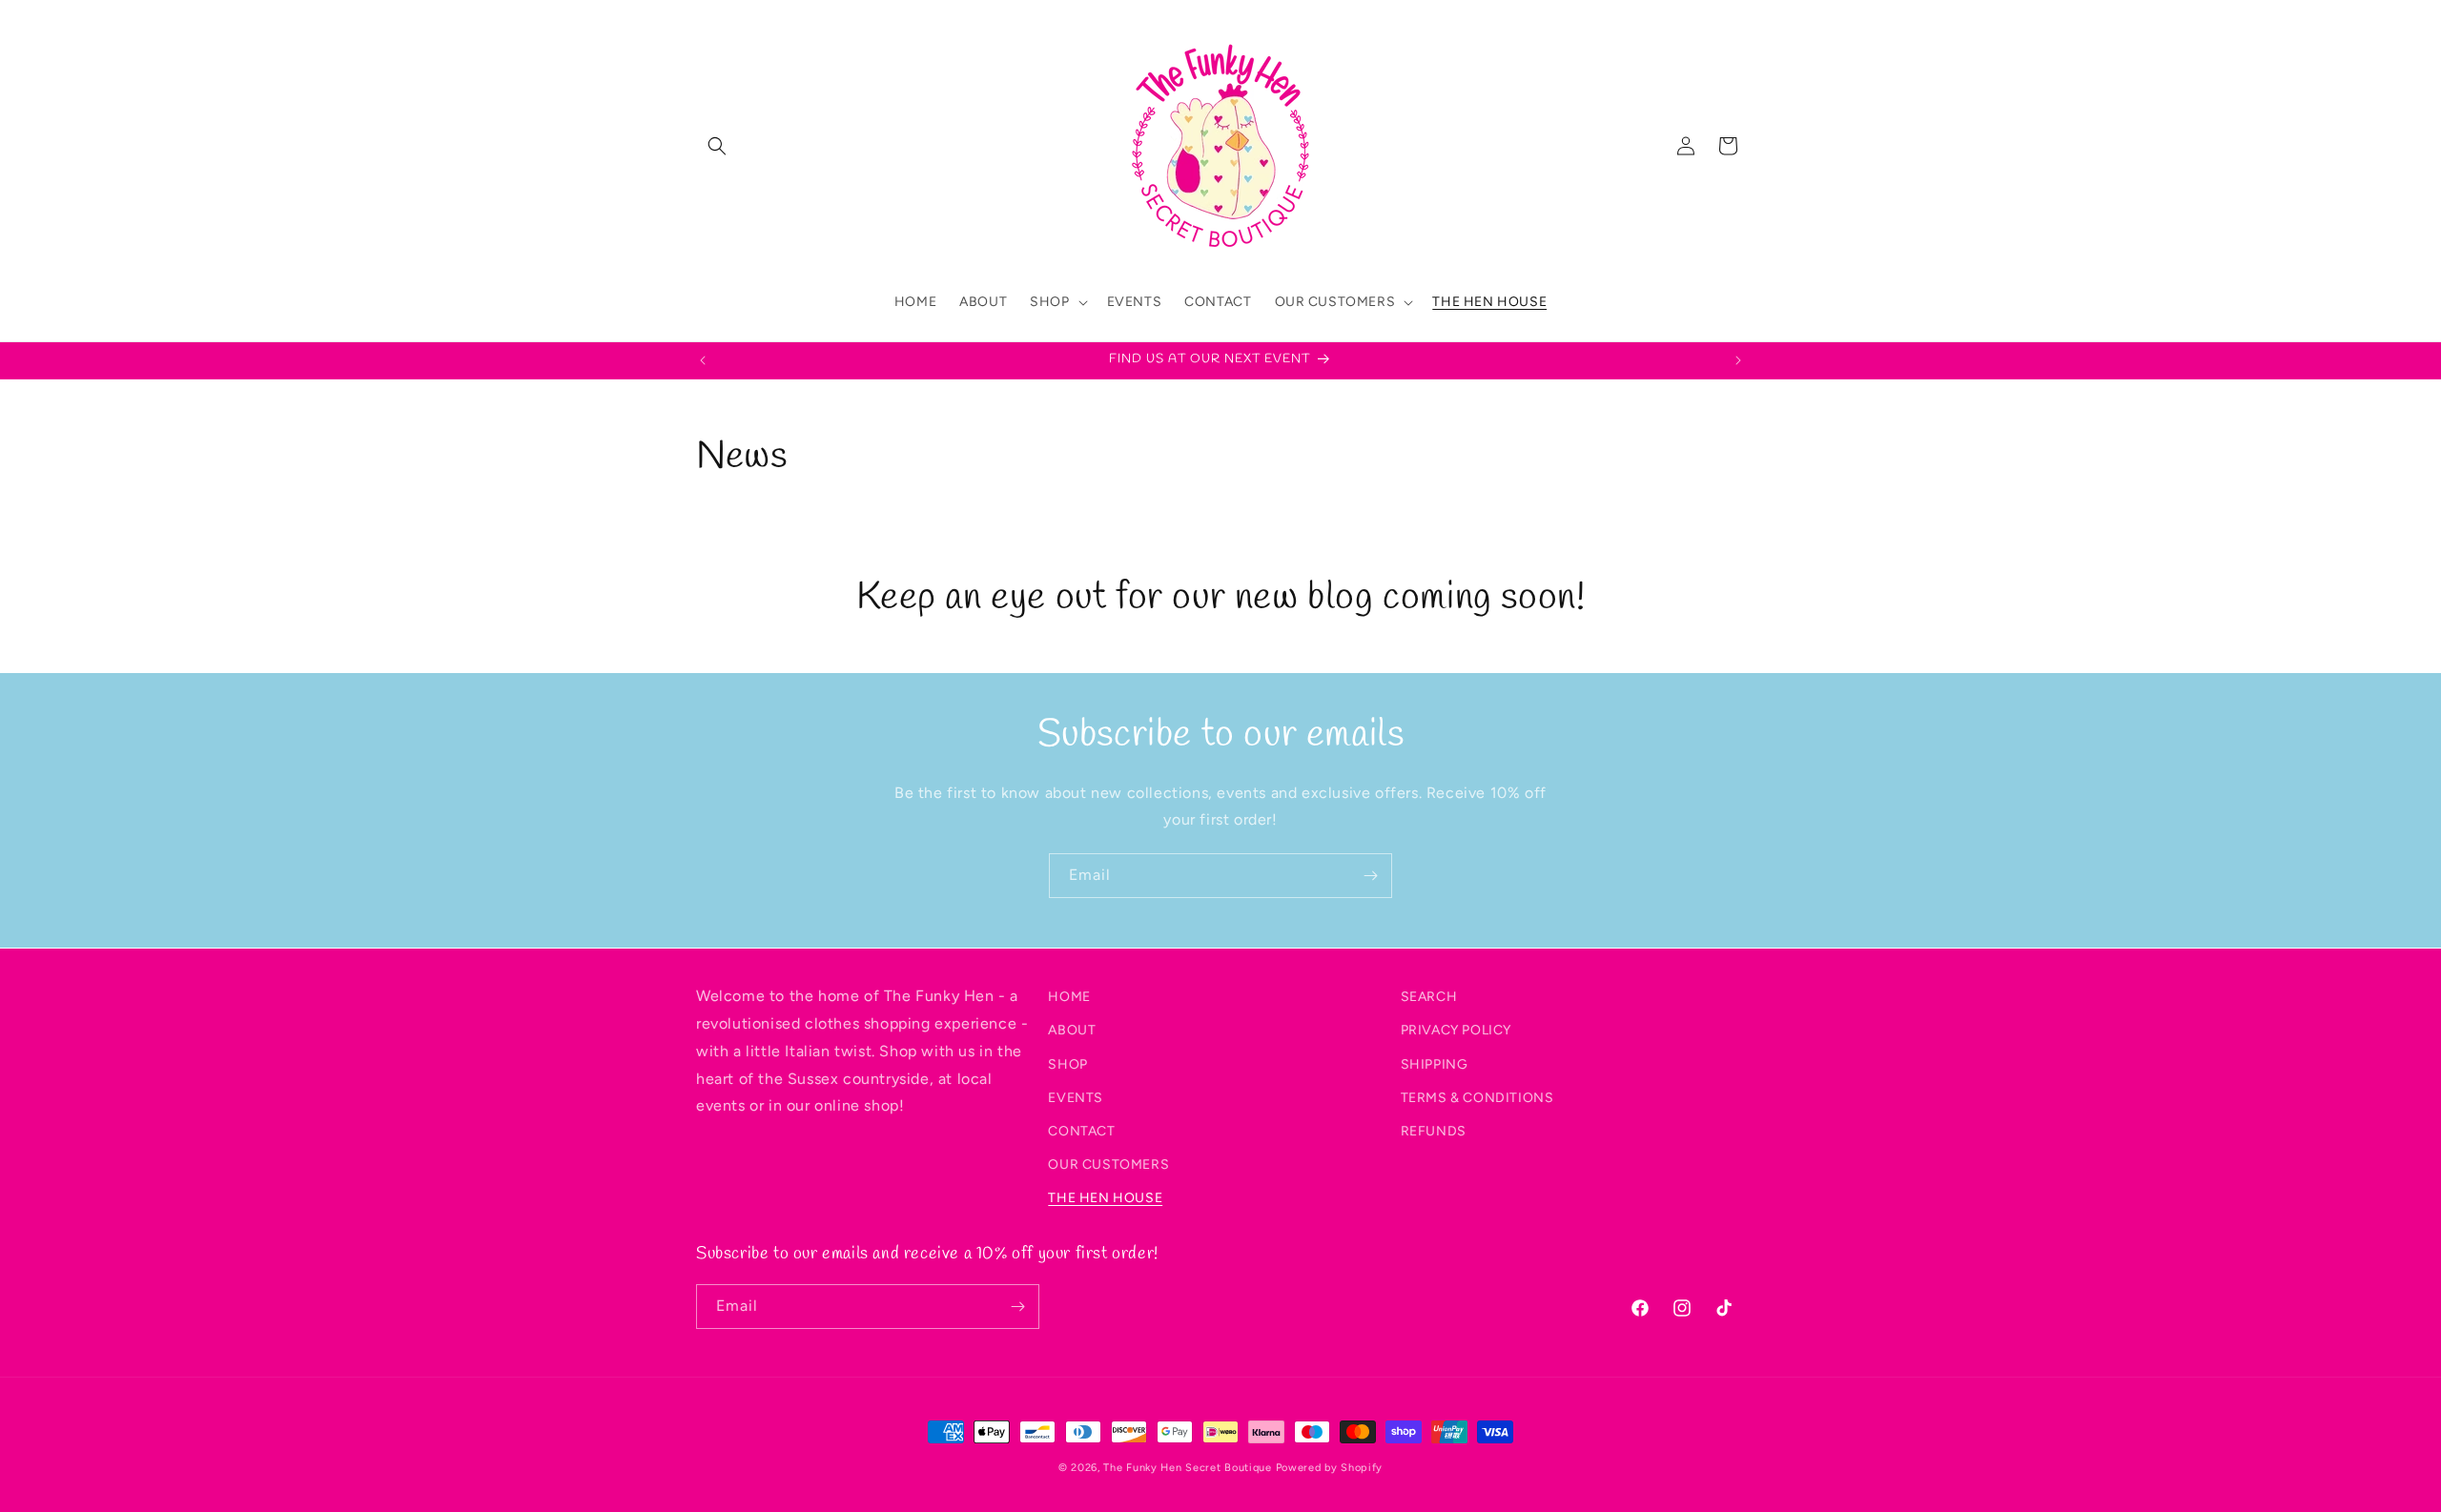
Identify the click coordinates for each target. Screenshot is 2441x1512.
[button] (717, 146)
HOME (1069, 997)
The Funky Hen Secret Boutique (1187, 1468)
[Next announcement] (1738, 360)
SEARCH (1429, 997)
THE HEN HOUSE (1105, 1198)
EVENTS (1076, 1097)
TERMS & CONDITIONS (1477, 1097)
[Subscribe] (1370, 876)
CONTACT (1081, 1130)
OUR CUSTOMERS (1108, 1165)
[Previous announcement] (703, 360)
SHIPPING (1435, 1063)
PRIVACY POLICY (1456, 1030)
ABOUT (1072, 1030)
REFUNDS (1434, 1130)
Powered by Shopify (1330, 1468)
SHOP (1067, 1063)
